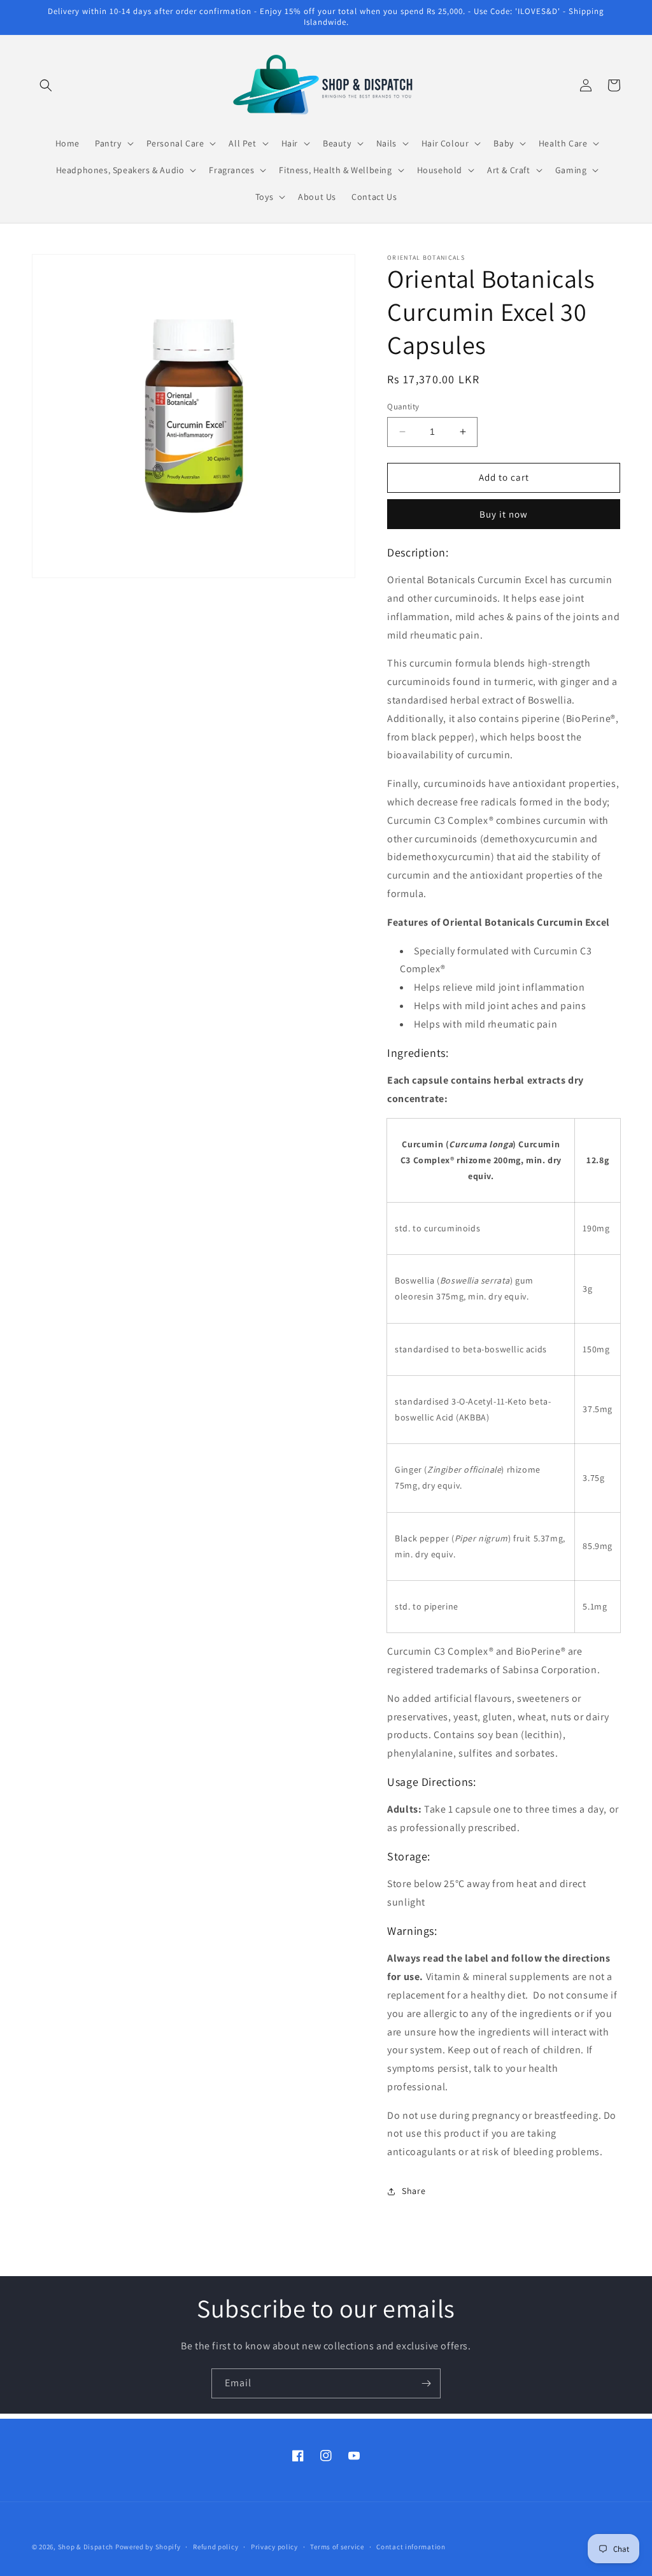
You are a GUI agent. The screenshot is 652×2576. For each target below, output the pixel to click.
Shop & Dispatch (86, 2547)
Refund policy (216, 2547)
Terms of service (337, 2547)
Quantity (403, 407)
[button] (46, 85)
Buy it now (504, 514)
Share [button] (414, 2191)
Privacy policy (274, 2547)
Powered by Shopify (148, 2547)
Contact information (411, 2547)
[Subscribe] (426, 2383)
